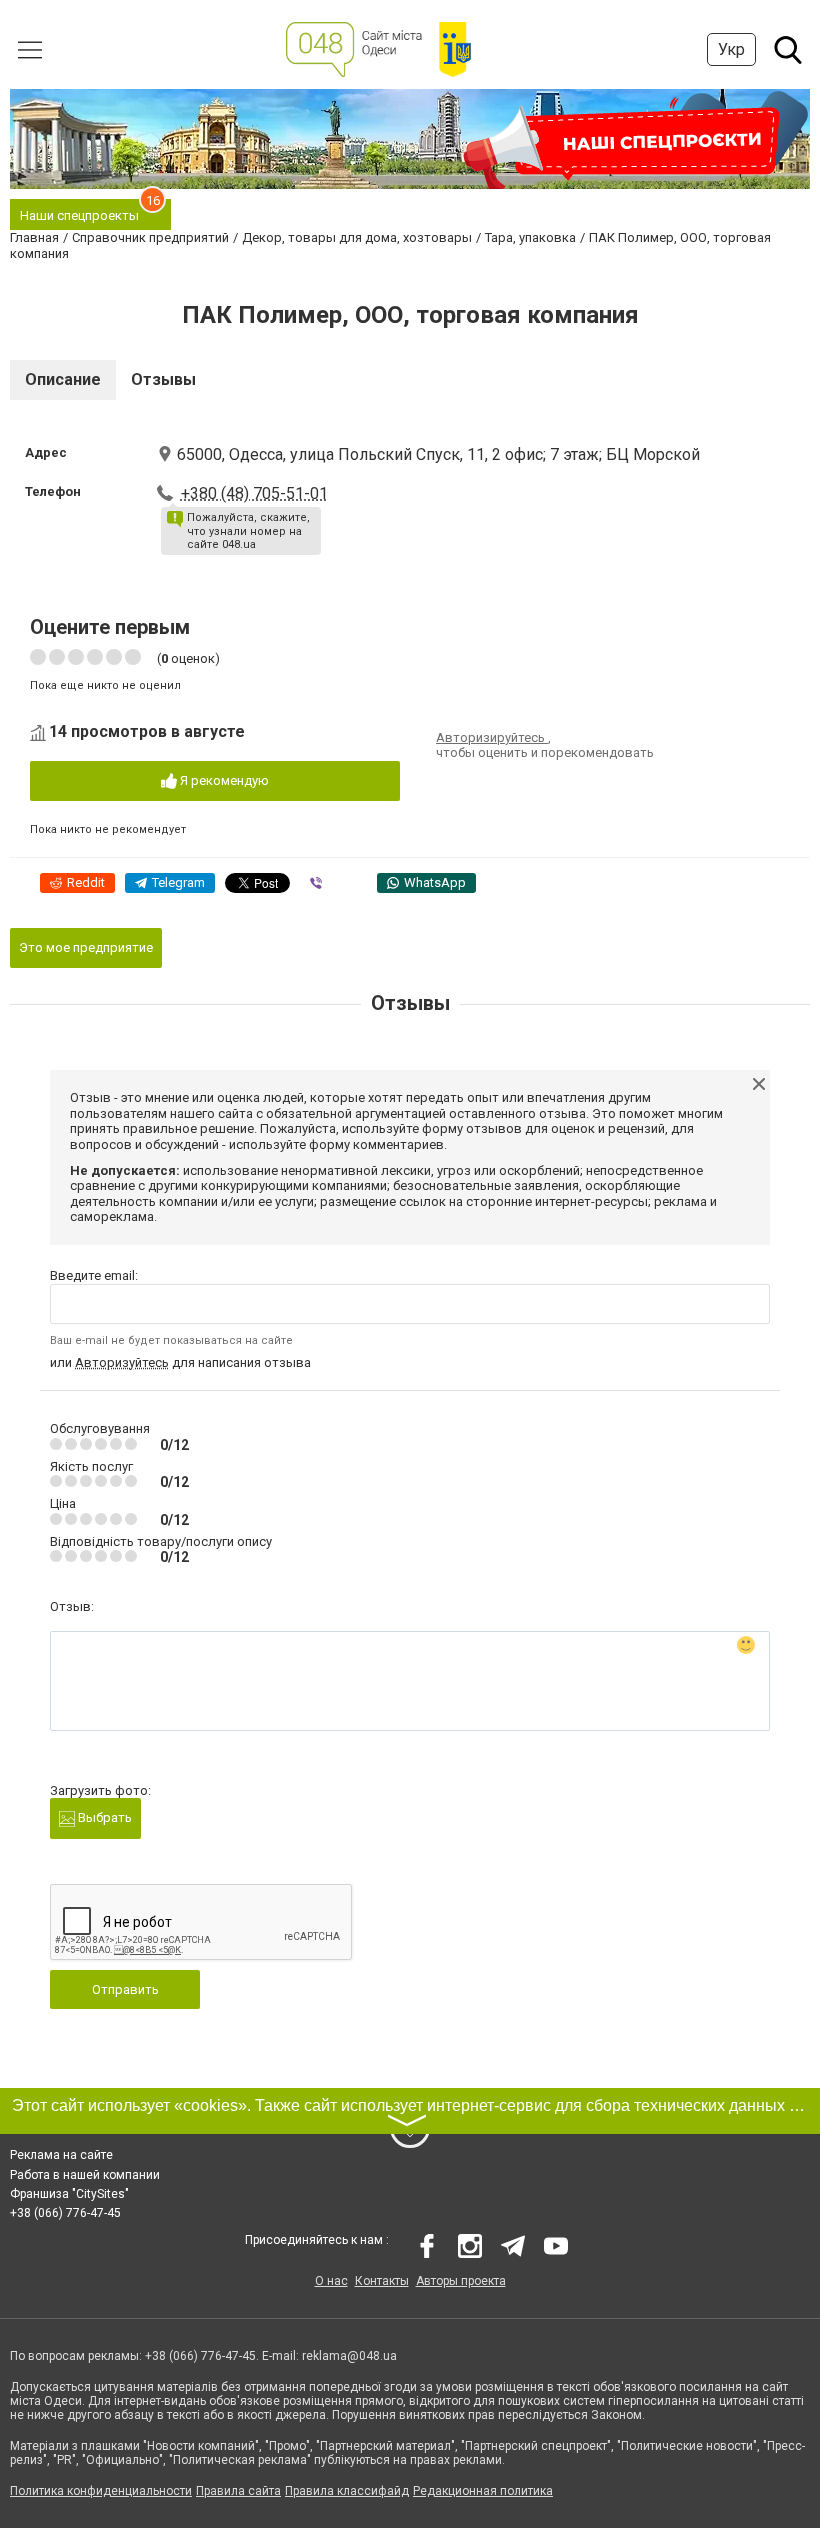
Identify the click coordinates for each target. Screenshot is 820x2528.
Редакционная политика (483, 2491)
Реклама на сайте (61, 2155)
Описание (63, 379)
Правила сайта (238, 2491)
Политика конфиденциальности (101, 2491)
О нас (331, 2281)
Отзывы (163, 379)
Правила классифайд (347, 2491)
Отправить (125, 1989)
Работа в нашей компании (85, 2175)
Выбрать (103, 1817)
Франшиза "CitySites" (69, 2194)
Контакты (382, 2281)
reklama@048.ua (349, 2356)
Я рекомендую (223, 780)
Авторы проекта (461, 2281)
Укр (731, 49)
